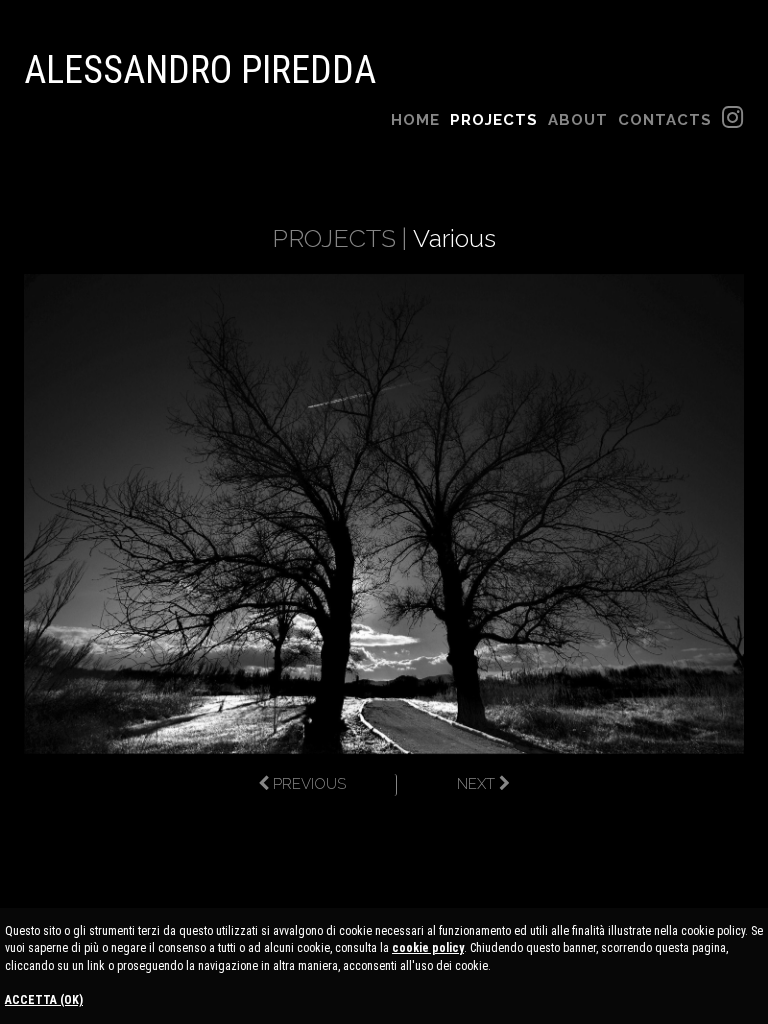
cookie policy (428, 948)
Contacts (665, 120)
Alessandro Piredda (200, 70)
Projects (494, 120)
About (578, 120)
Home (415, 120)
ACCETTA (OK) (44, 1000)
